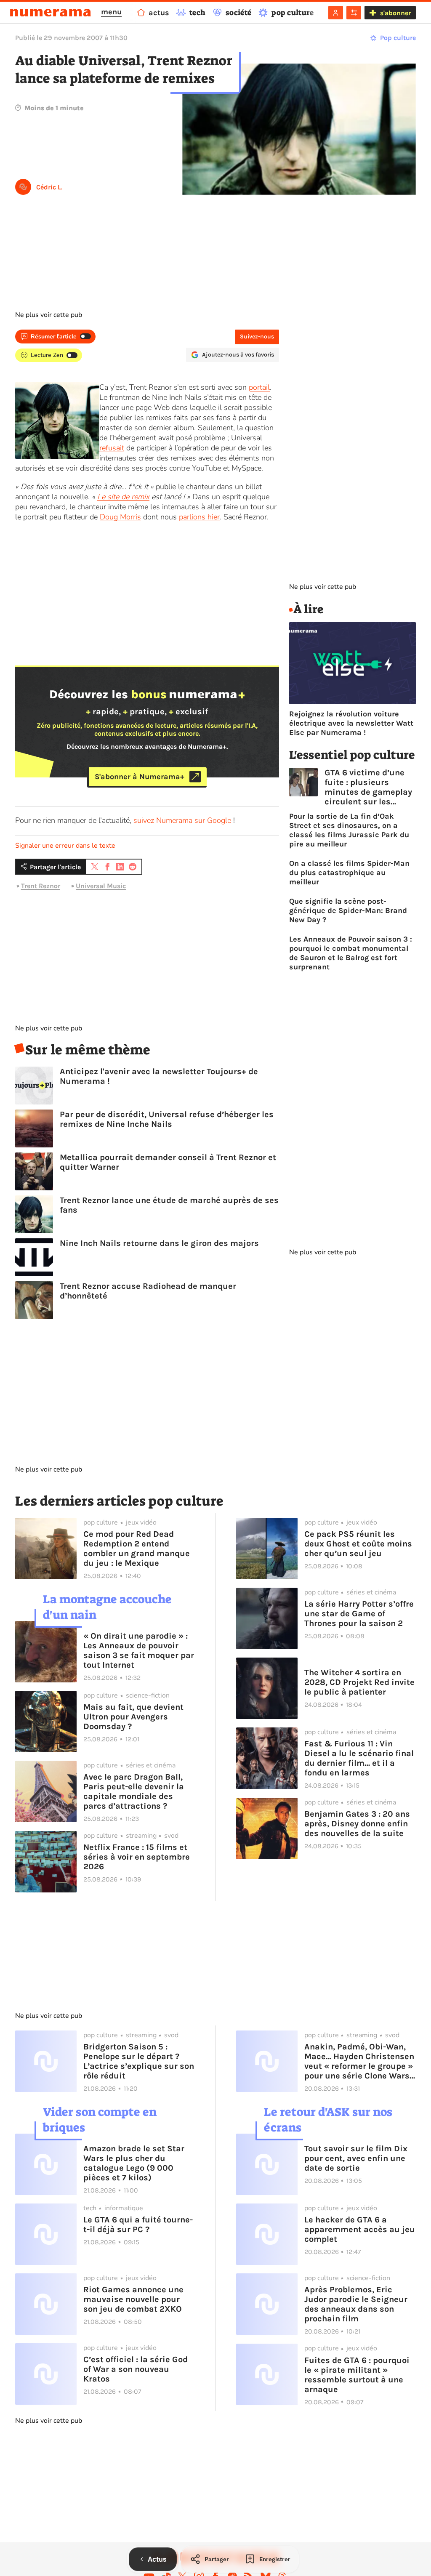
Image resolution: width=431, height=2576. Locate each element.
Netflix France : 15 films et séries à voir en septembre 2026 (137, 1857)
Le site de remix (123, 497)
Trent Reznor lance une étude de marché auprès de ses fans (169, 1205)
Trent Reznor (41, 886)
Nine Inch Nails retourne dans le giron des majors (159, 1243)
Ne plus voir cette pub (49, 315)
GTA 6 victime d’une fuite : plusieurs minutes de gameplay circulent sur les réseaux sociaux (368, 787)
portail (259, 387)
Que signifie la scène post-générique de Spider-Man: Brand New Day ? (348, 910)
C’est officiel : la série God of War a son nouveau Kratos (136, 2369)
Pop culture (398, 38)
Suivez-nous (257, 337)
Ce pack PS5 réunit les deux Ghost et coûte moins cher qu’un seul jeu (358, 1544)
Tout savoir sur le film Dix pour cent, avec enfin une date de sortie (356, 2158)
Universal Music (101, 886)
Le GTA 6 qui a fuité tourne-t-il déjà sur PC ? (138, 2225)
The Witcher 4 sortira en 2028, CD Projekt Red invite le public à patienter (359, 1682)
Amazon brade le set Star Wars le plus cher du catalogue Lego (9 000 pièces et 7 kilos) (134, 2163)
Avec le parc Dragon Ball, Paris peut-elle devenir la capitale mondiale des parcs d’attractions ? (134, 1791)
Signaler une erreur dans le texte (65, 846)
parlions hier (199, 517)
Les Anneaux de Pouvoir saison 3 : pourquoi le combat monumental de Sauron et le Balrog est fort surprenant (351, 953)
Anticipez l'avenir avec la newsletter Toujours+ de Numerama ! (159, 1076)
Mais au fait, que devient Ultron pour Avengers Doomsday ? (133, 1717)
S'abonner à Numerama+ (140, 777)
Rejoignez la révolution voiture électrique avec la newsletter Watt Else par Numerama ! (351, 723)
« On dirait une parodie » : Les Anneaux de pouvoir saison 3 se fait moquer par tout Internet (139, 1650)
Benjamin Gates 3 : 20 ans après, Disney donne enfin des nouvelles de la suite (357, 1824)
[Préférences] (354, 13)
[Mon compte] (336, 13)
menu (111, 12)
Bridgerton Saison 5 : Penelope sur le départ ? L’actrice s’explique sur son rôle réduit (139, 2061)
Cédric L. (49, 187)
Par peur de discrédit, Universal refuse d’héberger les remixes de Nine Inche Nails (167, 1119)
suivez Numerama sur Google (182, 820)
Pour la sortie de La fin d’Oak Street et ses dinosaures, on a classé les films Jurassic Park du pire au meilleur (349, 830)
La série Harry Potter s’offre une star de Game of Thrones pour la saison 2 (359, 1614)
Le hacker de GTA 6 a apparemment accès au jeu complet (360, 2229)
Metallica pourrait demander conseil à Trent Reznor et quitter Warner (168, 1162)
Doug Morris (120, 517)
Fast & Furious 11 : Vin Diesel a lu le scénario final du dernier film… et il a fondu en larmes (359, 1758)
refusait (112, 448)
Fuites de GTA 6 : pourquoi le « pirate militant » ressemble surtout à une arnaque (357, 2375)
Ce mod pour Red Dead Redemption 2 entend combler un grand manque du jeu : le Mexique (137, 1549)
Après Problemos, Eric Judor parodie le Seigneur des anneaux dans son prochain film (356, 2304)
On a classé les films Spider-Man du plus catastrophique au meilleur (349, 873)
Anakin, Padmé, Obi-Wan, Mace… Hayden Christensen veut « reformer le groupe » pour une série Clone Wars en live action (359, 2061)
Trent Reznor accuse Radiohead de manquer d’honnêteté (148, 1291)
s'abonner (395, 13)
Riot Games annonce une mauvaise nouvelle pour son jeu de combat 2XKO (133, 2299)
